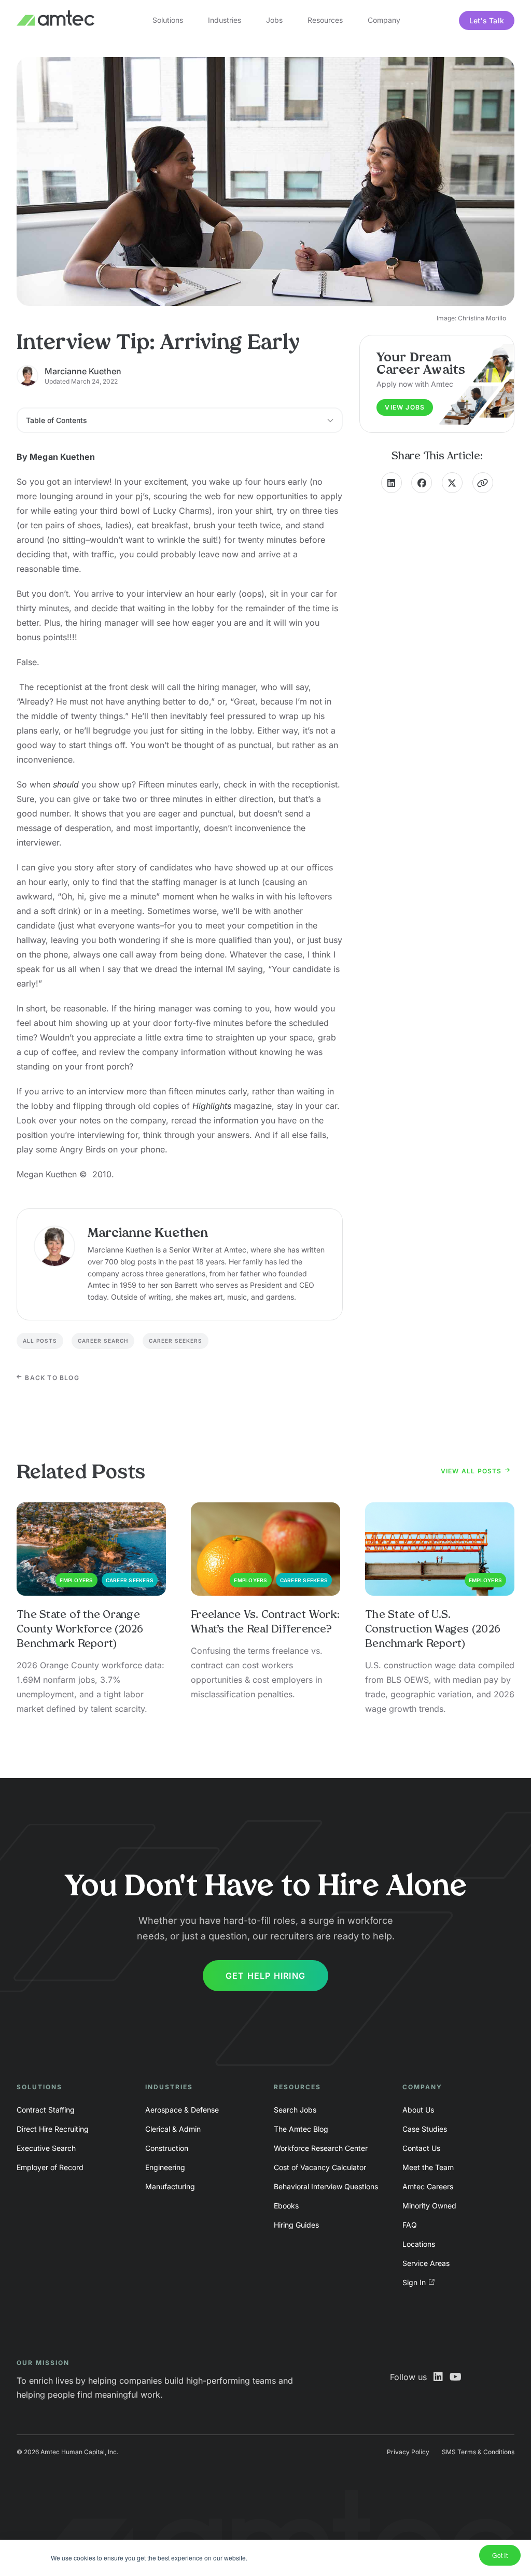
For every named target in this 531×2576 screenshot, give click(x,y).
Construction (167, 2148)
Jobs (274, 20)
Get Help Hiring (265, 1976)
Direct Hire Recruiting (53, 2129)
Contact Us (421, 2148)
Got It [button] (500, 2555)
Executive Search (46, 2148)
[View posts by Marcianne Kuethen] (54, 1246)
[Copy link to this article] (483, 483)
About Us (418, 2110)
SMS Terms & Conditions (478, 2452)
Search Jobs (295, 2110)
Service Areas (426, 2263)
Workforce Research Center (321, 2148)
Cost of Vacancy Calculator (320, 2167)
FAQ (410, 2225)
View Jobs (405, 407)
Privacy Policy (408, 2452)
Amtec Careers (428, 2186)
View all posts (472, 1471)
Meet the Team (428, 2167)
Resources (325, 20)
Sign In (414, 2282)
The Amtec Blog (301, 2129)
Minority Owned (429, 2206)
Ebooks (286, 2206)
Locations (419, 2244)
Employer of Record (50, 2167)
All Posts (40, 1341)
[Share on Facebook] (422, 483)
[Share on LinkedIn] (392, 483)
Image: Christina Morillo (471, 318)
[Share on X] (452, 483)
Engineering (165, 2167)
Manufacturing (170, 2186)
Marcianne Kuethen (83, 371)
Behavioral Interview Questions (326, 2186)
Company (384, 20)
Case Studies (425, 2129)
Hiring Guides (296, 2225)
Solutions (168, 20)
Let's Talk (487, 20)
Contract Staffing (46, 2110)
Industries (225, 20)
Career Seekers (176, 1341)
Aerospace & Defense (182, 2110)
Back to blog (51, 1378)
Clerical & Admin (173, 2129)
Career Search (103, 1341)
